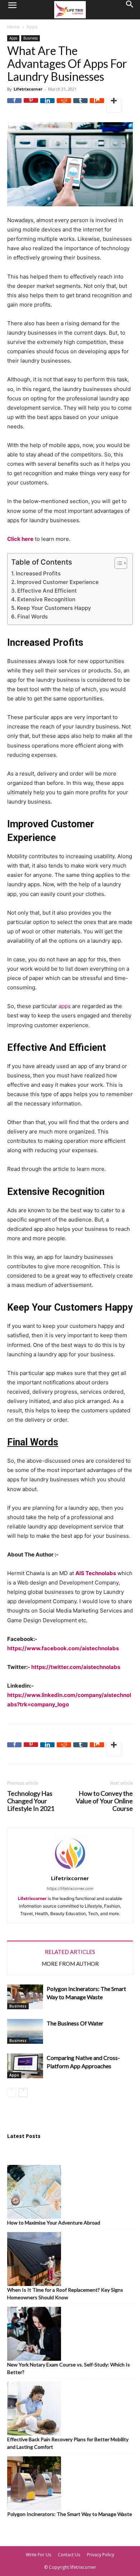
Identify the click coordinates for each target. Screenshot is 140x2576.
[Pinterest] (31, 105)
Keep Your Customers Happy (54, 608)
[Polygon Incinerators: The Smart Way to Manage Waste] (25, 1997)
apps (65, 1006)
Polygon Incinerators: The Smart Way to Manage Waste (70, 2514)
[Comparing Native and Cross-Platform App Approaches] (25, 2066)
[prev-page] (12, 2092)
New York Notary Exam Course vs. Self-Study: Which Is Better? (69, 2368)
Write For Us (38, 2555)
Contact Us (69, 2555)
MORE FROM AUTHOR (70, 1964)
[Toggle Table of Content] (117, 563)
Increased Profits (38, 573)
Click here (20, 539)
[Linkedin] (47, 105)
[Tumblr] (80, 105)
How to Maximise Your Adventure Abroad (54, 2223)
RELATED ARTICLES (70, 1952)
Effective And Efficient (47, 591)
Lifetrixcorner (28, 89)
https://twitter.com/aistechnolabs (76, 1667)
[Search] (130, 10)
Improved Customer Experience (58, 582)
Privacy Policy (101, 2555)
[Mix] (97, 105)
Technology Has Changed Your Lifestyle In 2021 (31, 1801)
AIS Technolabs (96, 1573)
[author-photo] (70, 1870)
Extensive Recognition (46, 599)
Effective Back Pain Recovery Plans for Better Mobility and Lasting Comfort (68, 2443)
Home (13, 27)
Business (31, 38)
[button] (12, 10)
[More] (114, 105)
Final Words (32, 617)
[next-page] (23, 2092)
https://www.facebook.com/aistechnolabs (63, 1648)
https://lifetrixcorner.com (70, 1889)
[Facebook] (14, 105)
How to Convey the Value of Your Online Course (104, 1801)
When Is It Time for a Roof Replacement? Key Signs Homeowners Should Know (65, 2294)
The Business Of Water (75, 2023)
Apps (32, 27)
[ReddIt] (64, 105)
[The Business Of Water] (25, 2031)
